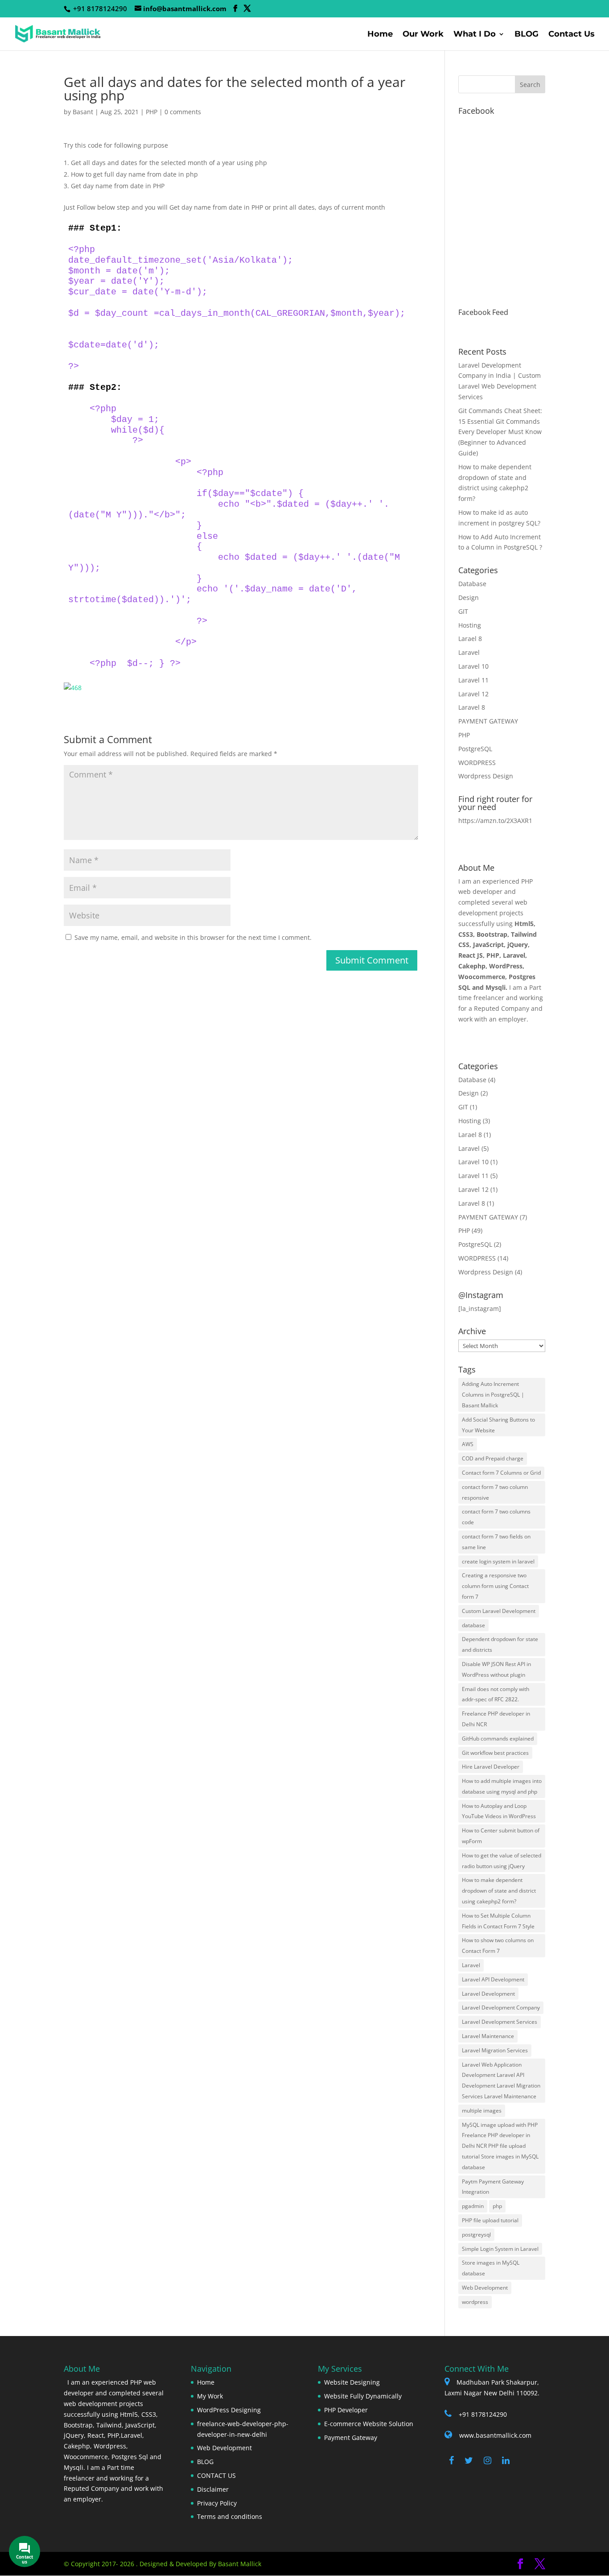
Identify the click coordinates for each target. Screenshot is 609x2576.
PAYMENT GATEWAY (488, 721)
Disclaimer (213, 2489)
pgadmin (473, 2206)
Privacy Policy (217, 2503)
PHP (152, 112)
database (473, 1625)
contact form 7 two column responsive (495, 1492)
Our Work (423, 35)
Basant (83, 112)
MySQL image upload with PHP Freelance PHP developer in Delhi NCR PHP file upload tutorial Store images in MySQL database (500, 2146)
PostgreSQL (475, 749)
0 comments (183, 112)
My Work (210, 2396)
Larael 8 (470, 639)
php (497, 2206)
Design (469, 597)
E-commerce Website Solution (369, 2424)
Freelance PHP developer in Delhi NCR (496, 1719)
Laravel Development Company (501, 2007)
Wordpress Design (486, 776)
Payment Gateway (351, 2437)
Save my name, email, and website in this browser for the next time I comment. (193, 937)
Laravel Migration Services (495, 2050)
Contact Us (572, 35)
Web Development (485, 2288)
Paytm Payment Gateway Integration (493, 2187)
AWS (468, 1444)
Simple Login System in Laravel (500, 2249)
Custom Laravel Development (499, 1611)
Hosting (470, 625)
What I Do (475, 35)
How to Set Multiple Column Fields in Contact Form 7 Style (498, 1921)
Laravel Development (488, 1994)
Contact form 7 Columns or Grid (501, 1473)
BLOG (527, 35)
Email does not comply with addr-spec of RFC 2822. (496, 1694)
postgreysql (476, 2235)
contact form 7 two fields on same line (496, 1542)
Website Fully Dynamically (363, 2396)
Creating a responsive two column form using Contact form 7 (495, 1586)
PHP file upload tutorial (490, 2220)
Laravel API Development (493, 1979)
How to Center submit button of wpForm (501, 1836)
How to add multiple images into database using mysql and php (502, 1786)
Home (380, 35)
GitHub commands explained (498, 1739)
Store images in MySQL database (491, 2268)
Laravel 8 (472, 707)
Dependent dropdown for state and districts (500, 1644)
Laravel (469, 652)
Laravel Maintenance (488, 2036)
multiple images (482, 2111)
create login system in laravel (498, 1561)
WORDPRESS (477, 763)
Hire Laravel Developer (491, 1767)
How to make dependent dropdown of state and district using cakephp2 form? (499, 1891)
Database (472, 584)
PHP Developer (346, 2410)
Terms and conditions (230, 2516)
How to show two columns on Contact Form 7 (498, 1945)
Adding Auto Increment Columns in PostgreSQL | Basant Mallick (493, 1395)
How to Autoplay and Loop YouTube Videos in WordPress (499, 1811)
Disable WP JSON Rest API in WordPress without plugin (496, 1669)
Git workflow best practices (495, 1753)
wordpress (475, 2302)
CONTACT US (216, 2475)
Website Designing (352, 2382)
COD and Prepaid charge (493, 1458)
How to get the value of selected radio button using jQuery (502, 1861)
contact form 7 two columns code (496, 1517)
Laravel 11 (473, 680)
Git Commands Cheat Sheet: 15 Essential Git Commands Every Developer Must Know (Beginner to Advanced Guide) (500, 432)
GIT (463, 611)
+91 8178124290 (483, 2414)
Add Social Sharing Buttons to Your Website (498, 1425)
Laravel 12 (473, 694)
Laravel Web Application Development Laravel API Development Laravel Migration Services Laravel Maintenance (501, 2080)
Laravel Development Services (500, 2022)
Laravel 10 (473, 666)
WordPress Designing (229, 2410)
